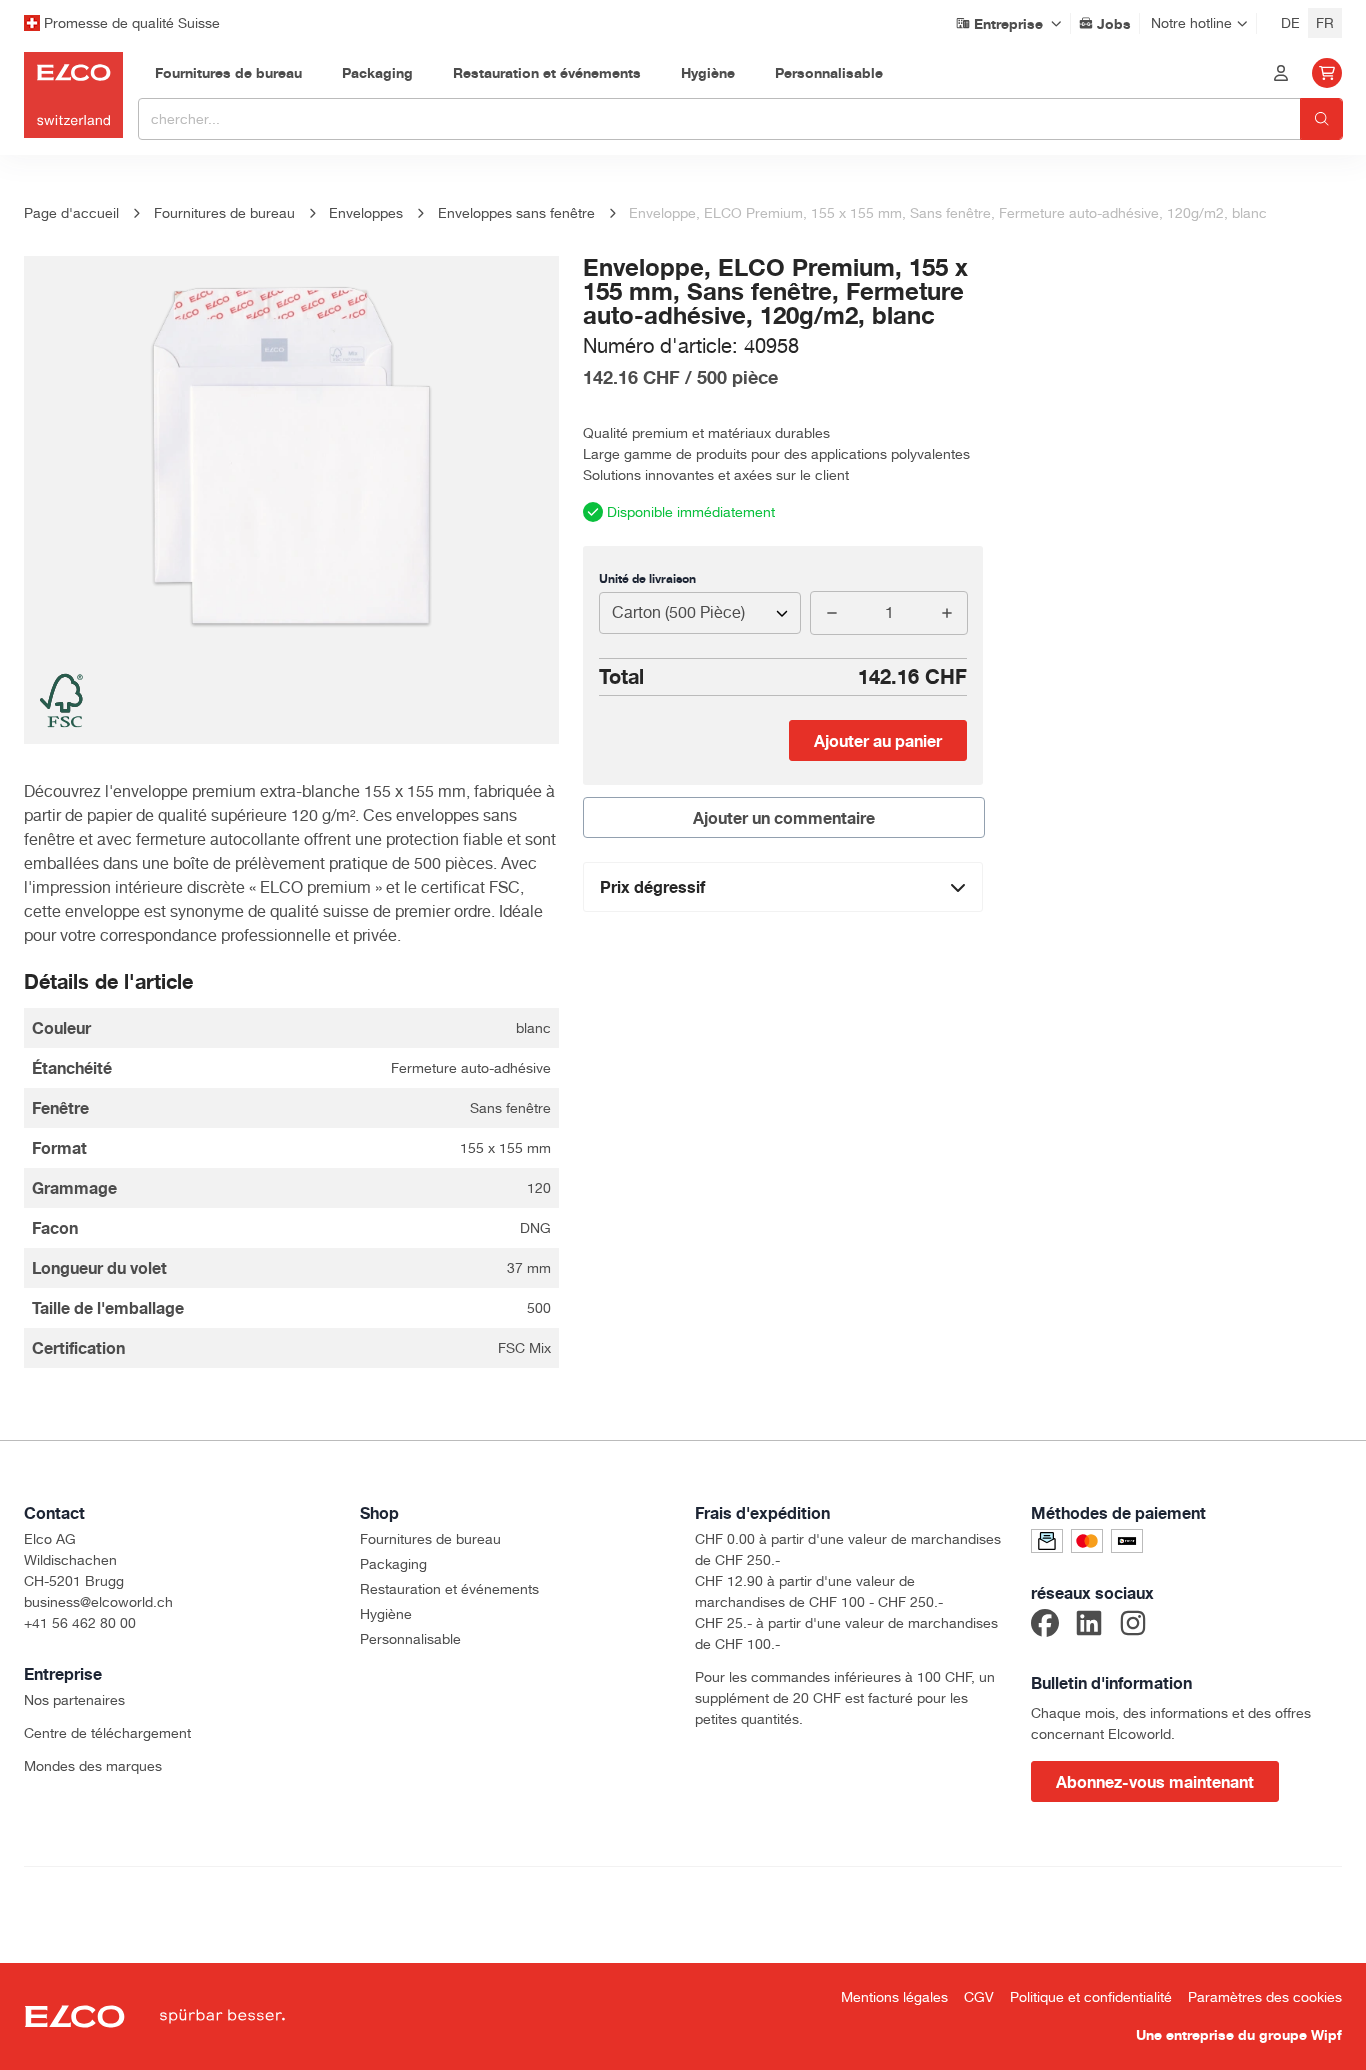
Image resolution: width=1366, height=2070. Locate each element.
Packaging (393, 1564)
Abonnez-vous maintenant (1155, 1782)
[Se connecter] (1281, 73)
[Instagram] (1133, 1626)
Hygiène (386, 1614)
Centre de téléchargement (107, 1733)
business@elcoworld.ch (98, 1602)
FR (1325, 23)
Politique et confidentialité (1091, 1997)
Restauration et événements (449, 1589)
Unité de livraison (647, 578)
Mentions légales (894, 1997)
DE (1290, 23)
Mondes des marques (93, 1766)
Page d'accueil (71, 213)
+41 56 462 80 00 (80, 1623)
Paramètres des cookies (1265, 1997)
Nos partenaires (74, 1700)
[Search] (1321, 119)
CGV (979, 1997)
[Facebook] (1045, 1626)
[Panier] (1327, 73)
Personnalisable (410, 1639)
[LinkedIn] (1089, 1626)
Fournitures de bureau (430, 1539)
